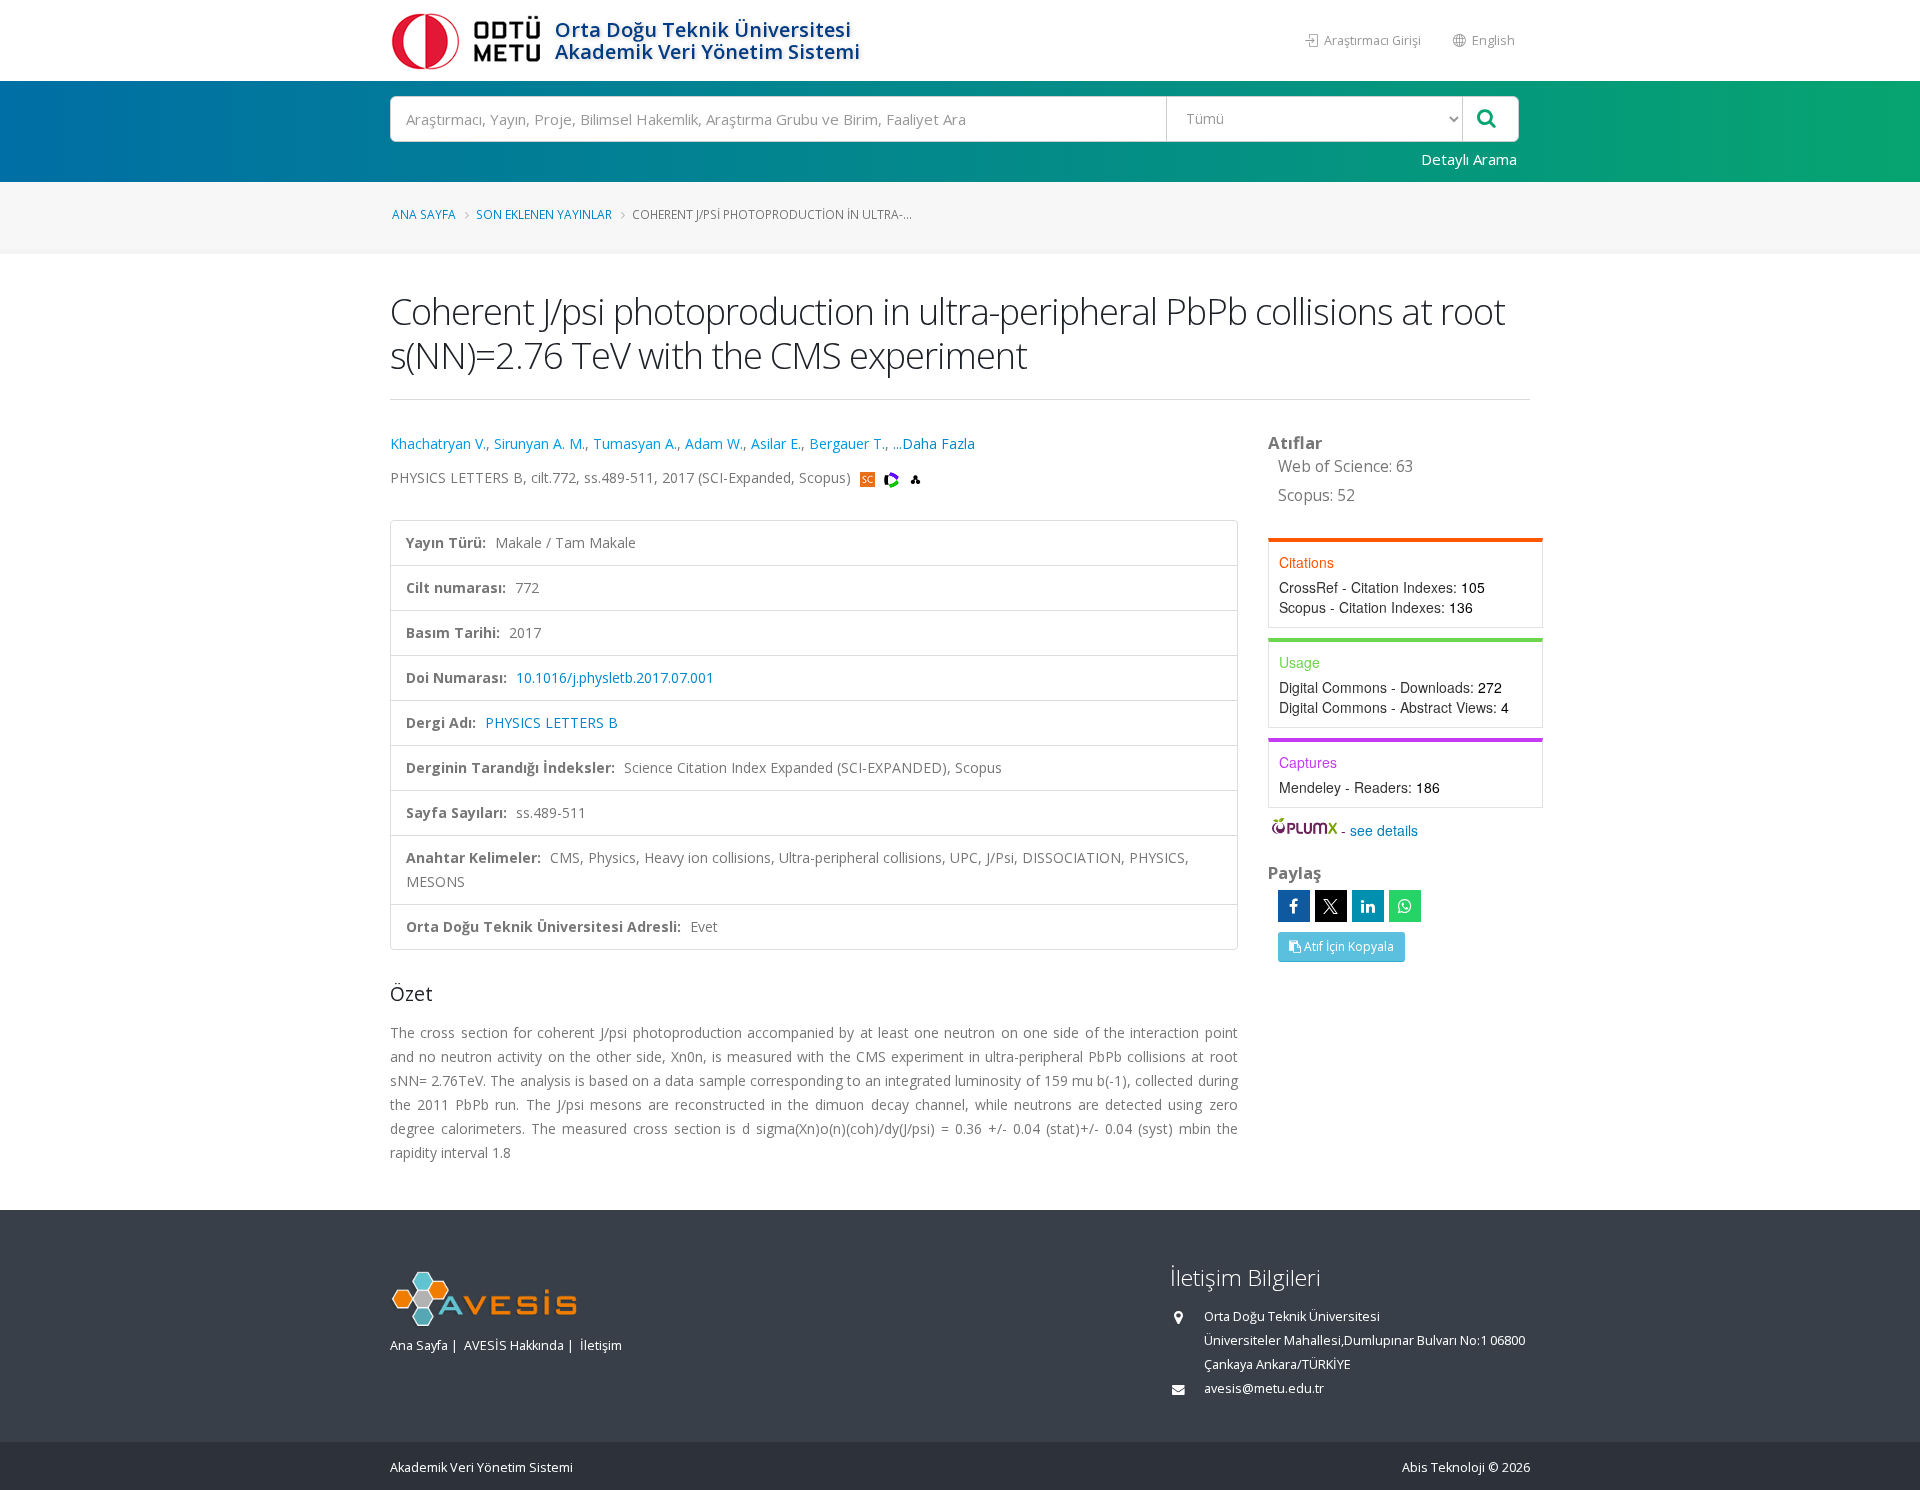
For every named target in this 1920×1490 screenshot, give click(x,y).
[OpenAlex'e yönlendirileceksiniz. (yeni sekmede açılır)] (915, 477)
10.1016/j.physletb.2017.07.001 (615, 677)
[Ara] (1486, 119)
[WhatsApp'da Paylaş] (1405, 906)
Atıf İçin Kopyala (1347, 946)
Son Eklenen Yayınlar (544, 214)
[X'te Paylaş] (1331, 906)
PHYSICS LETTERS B (551, 722)
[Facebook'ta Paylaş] (1294, 906)
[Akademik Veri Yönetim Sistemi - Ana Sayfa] (470, 40)
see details (1384, 830)
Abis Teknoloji (1443, 1467)
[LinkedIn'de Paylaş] (1368, 906)
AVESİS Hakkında (514, 1345)
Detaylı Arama (1469, 159)
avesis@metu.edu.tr (1264, 1388)
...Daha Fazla (934, 443)
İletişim (601, 1345)
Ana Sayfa (424, 214)
